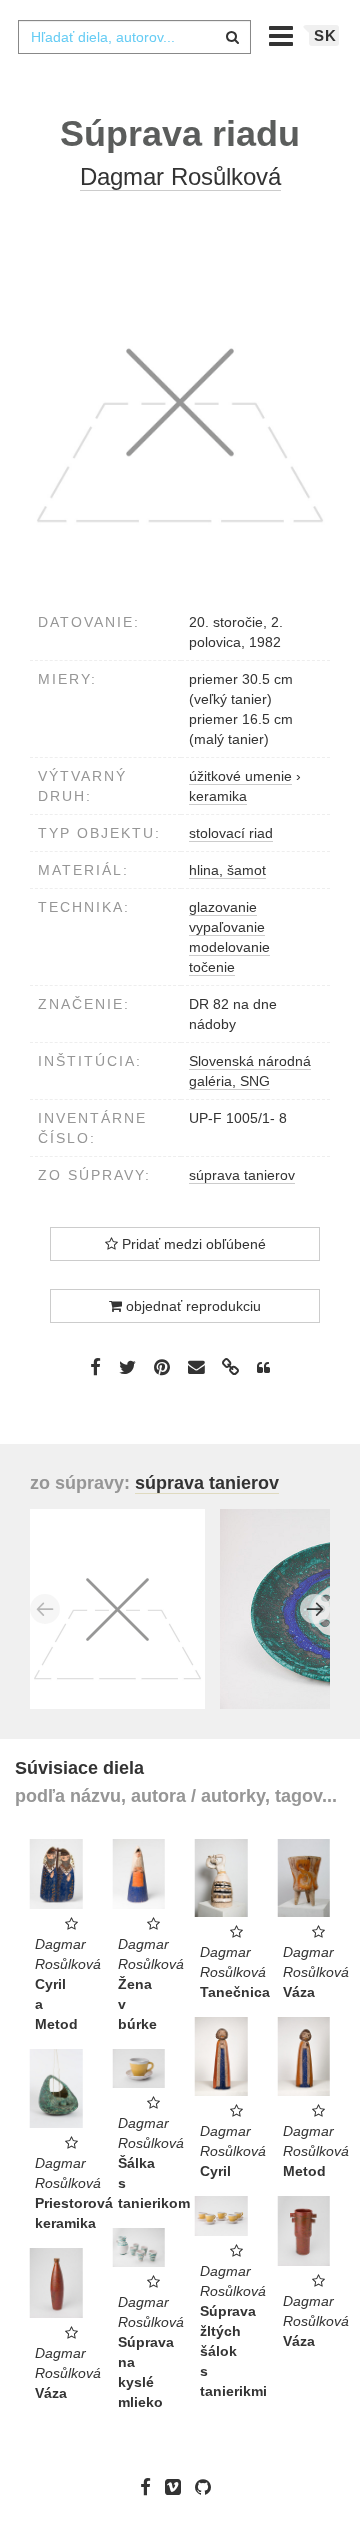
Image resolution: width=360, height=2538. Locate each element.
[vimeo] (178, 2487)
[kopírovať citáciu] (263, 1368)
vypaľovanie (227, 927)
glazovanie (223, 907)
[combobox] (134, 37)
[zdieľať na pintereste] (162, 1367)
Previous (45, 1609)
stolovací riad (231, 833)
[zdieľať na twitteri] (127, 1367)
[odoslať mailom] (196, 1367)
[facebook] (150, 2487)
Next (315, 1609)
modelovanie (229, 947)
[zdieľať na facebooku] (95, 1367)
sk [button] (325, 35)
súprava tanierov (242, 1175)
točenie (212, 967)
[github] (208, 2487)
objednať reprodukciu (191, 1306)
